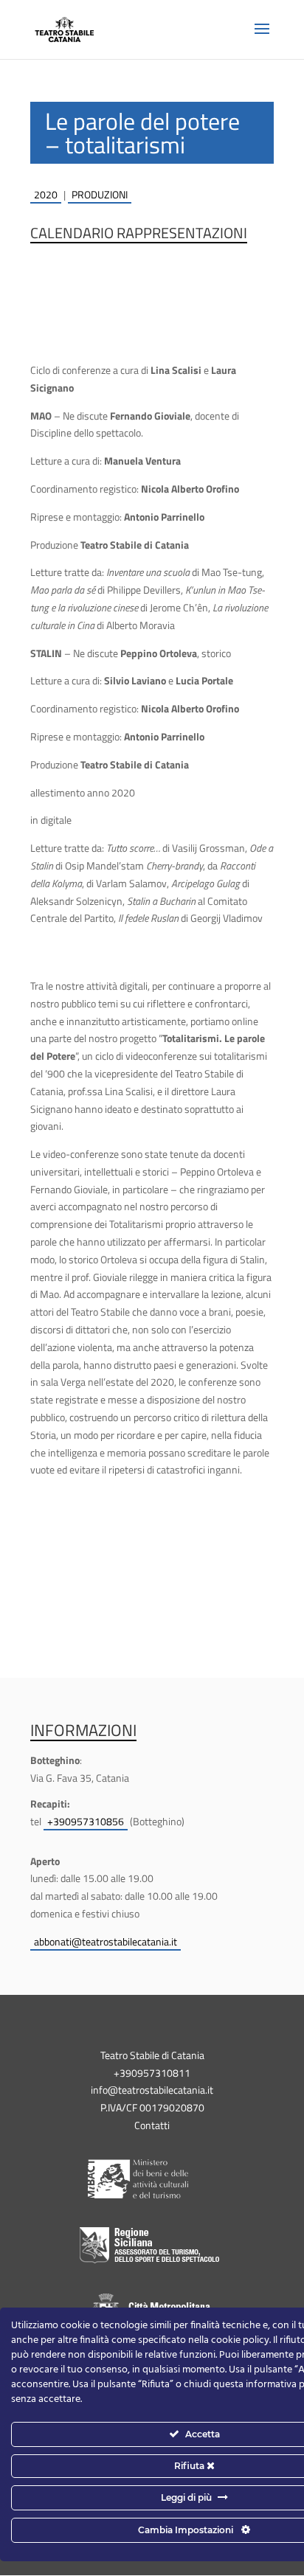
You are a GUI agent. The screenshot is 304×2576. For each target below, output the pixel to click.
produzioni (100, 194)
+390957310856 (86, 1821)
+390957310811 (152, 2073)
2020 (46, 194)
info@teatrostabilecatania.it (152, 2090)
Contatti (152, 2125)
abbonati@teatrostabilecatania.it (106, 1941)
